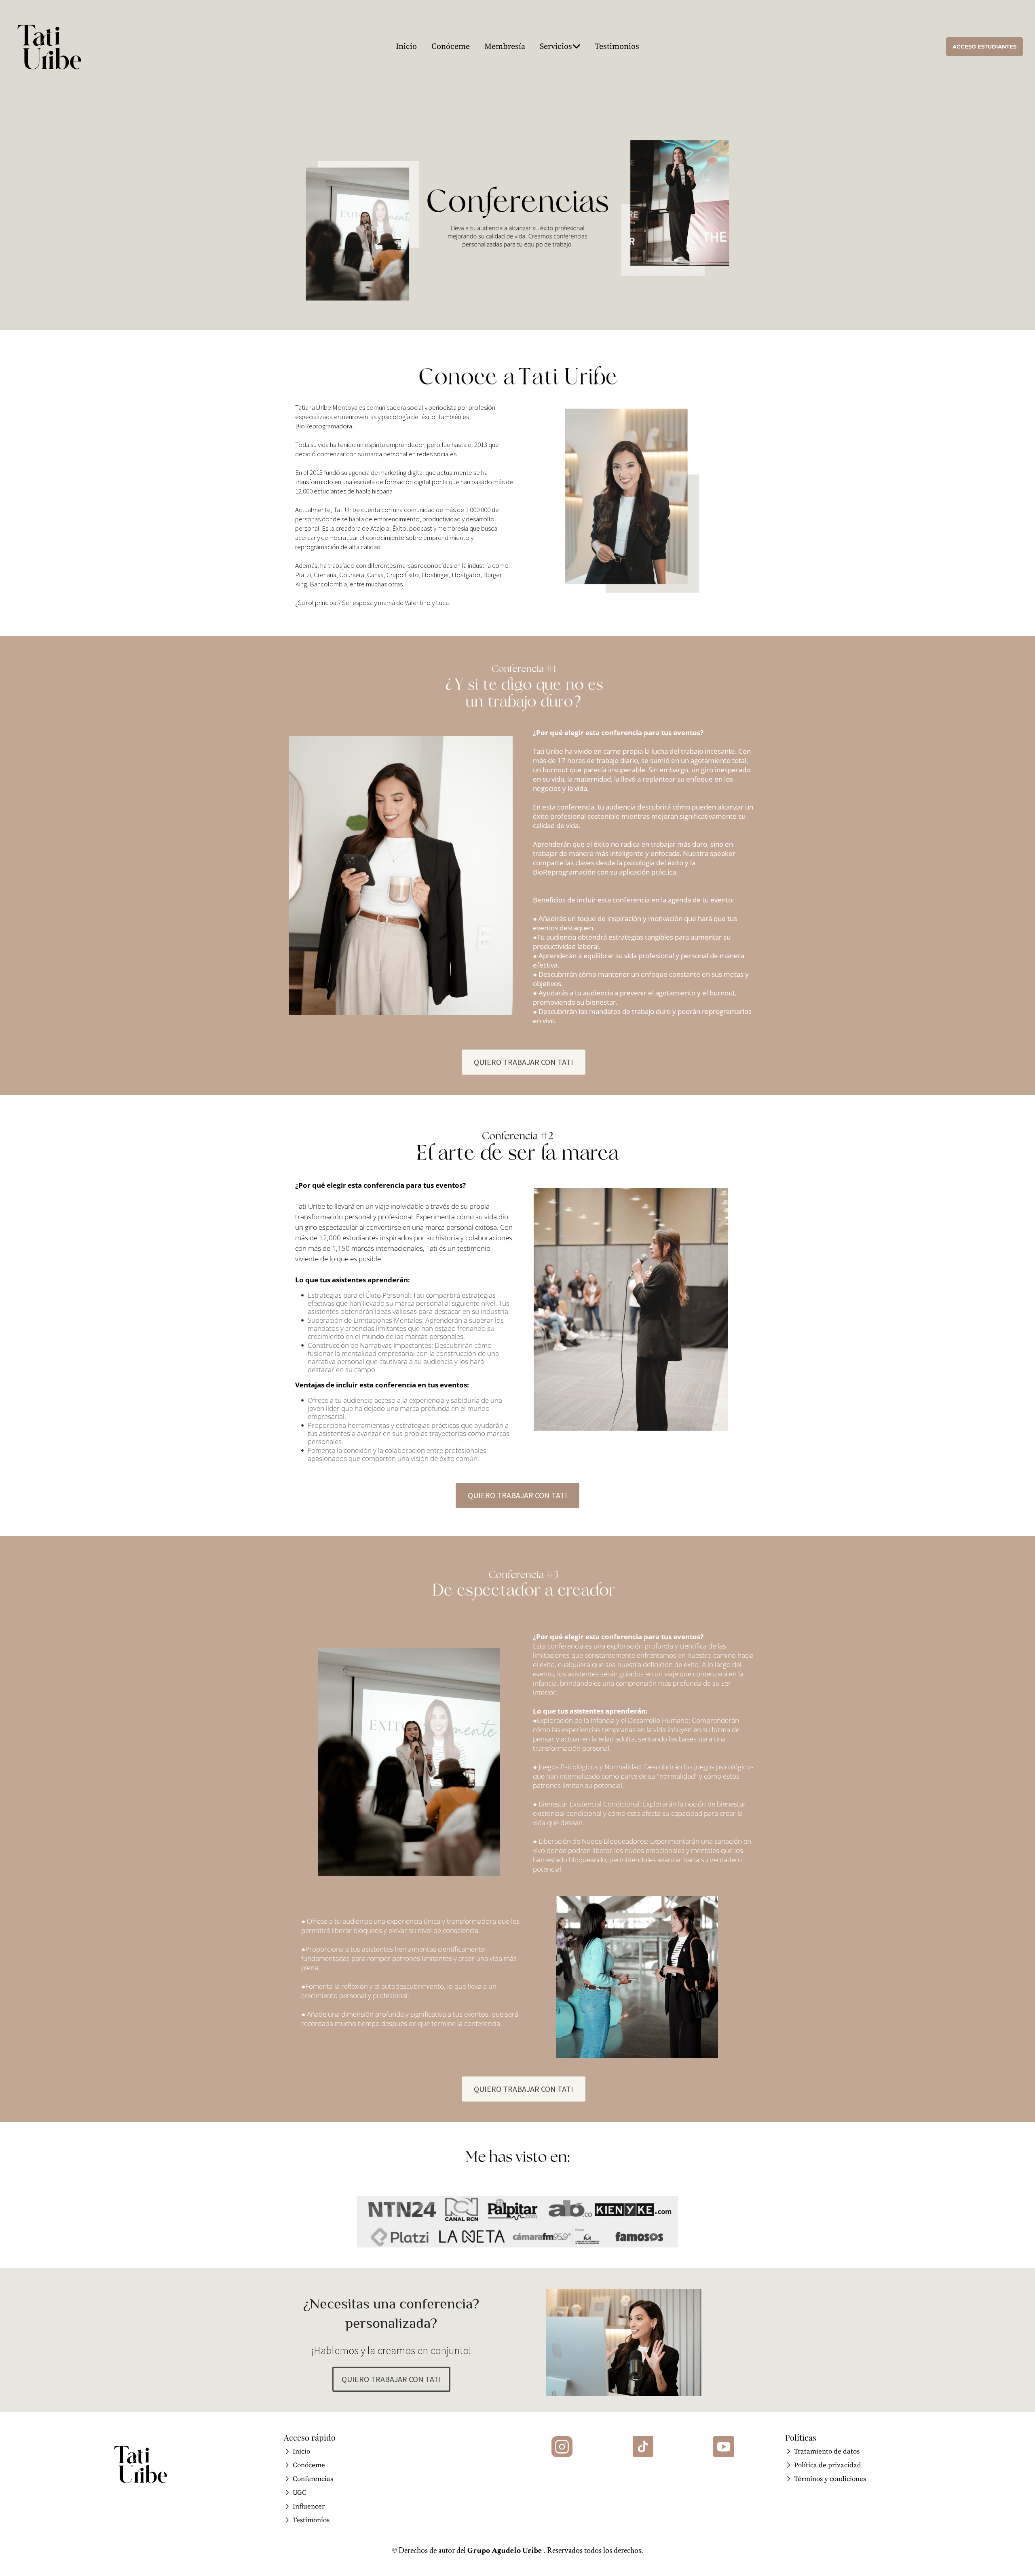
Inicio (406, 47)
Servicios (556, 47)
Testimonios (617, 47)
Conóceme (451, 47)
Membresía (505, 47)
